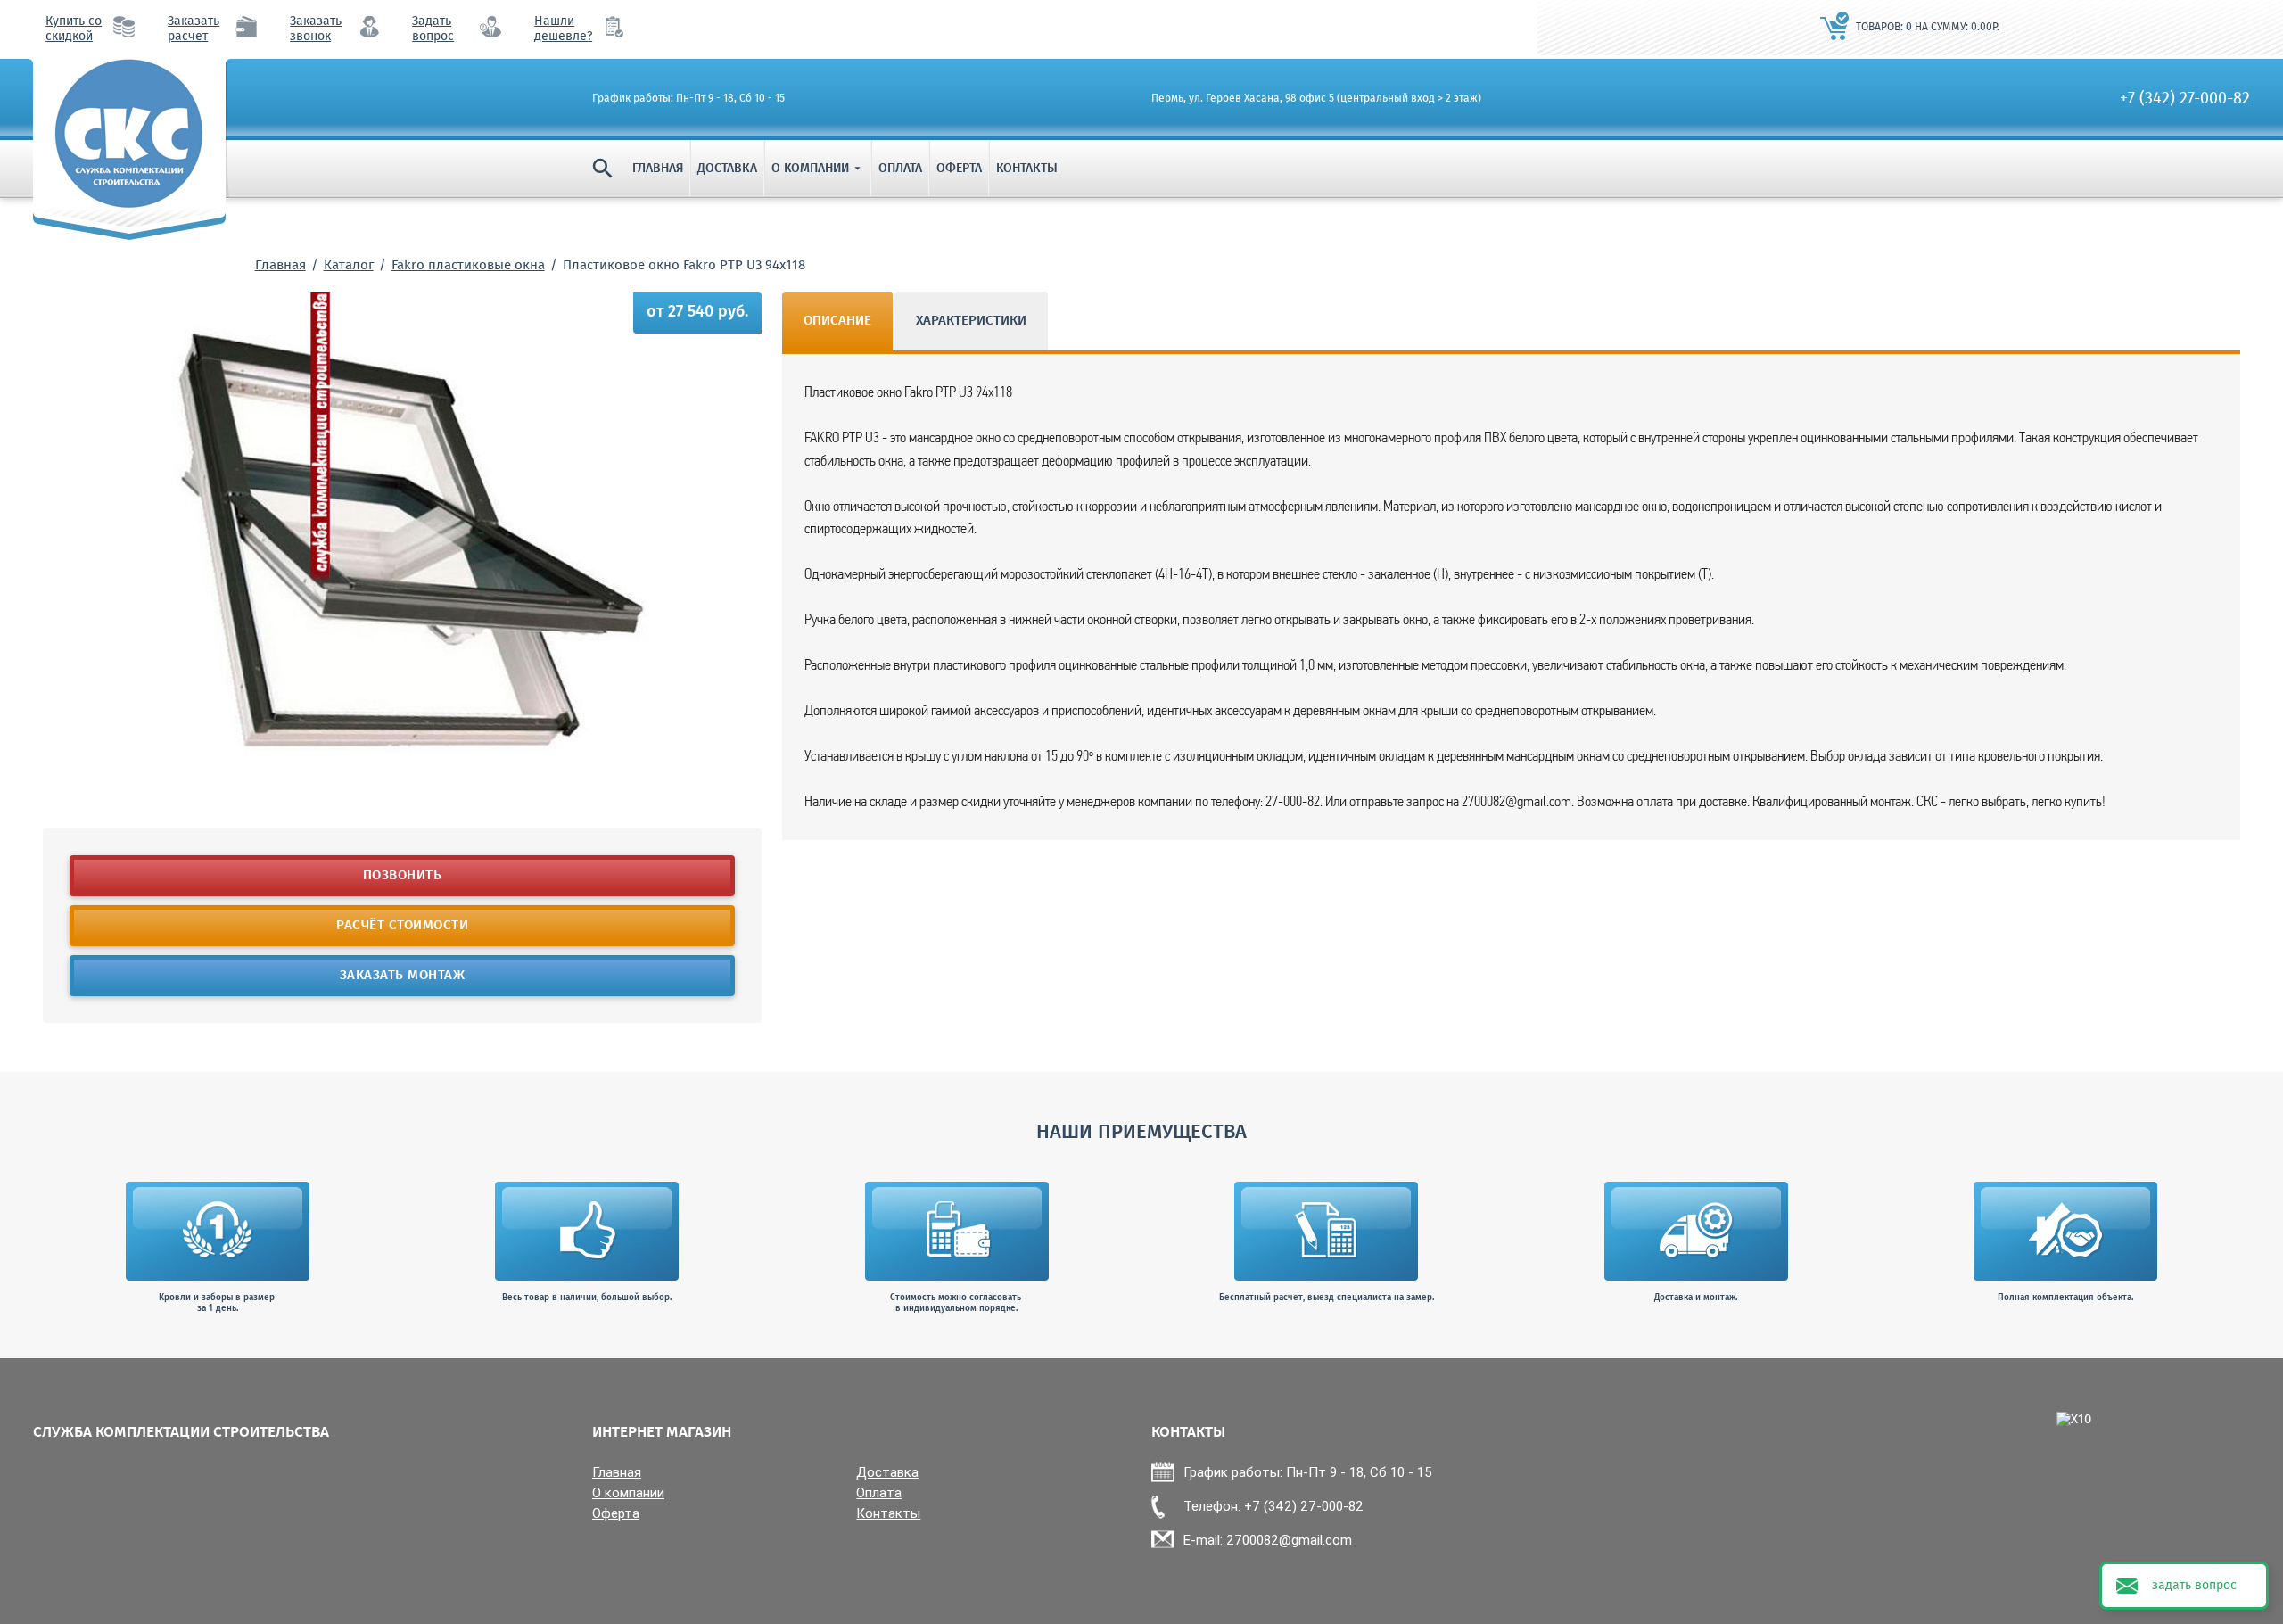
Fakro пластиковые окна (468, 266)
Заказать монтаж (403, 976)
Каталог (349, 266)
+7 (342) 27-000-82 (2185, 99)
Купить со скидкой (74, 29)
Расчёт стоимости (402, 926)
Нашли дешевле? (563, 29)
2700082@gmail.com (1289, 1540)
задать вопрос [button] (2194, 1586)
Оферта (959, 169)
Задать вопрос (433, 29)
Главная (658, 169)
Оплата (900, 169)
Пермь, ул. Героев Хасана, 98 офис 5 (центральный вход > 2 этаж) (1316, 99)
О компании (818, 169)
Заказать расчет (194, 29)
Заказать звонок (316, 29)
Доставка (727, 169)
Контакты (1027, 169)
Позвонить (403, 876)
